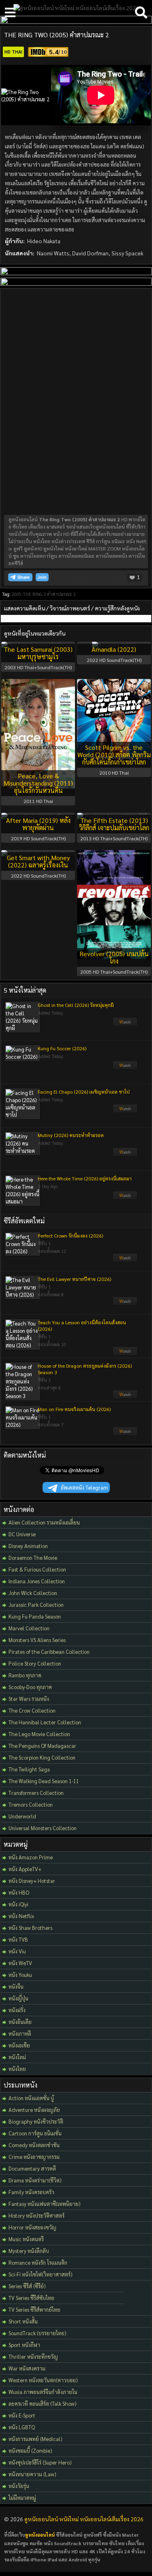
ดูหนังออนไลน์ (40, 2535)
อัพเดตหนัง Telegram (84, 1487)
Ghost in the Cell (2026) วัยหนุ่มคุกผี (76, 1005)
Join (42, 577)
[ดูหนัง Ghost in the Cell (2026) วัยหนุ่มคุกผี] (125, 1024)
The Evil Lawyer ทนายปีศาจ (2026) (74, 1279)
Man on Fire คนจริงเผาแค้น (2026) (74, 1409)
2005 (17, 594)
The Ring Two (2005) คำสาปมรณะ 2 (57, 35)
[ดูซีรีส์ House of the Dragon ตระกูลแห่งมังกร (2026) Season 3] (125, 1396)
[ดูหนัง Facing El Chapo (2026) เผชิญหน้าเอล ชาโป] (125, 1111)
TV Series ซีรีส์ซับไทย (31, 2298)
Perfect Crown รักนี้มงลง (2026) (70, 1236)
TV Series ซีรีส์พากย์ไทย (34, 2309)
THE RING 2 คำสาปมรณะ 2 (49, 594)
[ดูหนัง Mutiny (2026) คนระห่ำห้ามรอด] (125, 1154)
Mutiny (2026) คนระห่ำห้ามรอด (71, 1135)
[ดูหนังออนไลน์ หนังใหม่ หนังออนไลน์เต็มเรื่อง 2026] (76, 8)
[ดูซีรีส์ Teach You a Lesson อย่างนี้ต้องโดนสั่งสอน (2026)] (125, 1353)
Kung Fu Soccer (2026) (62, 1048)
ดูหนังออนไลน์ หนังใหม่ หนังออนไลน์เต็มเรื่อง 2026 (84, 2519)
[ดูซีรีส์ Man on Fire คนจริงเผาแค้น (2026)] (125, 1433)
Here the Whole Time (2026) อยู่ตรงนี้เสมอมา (85, 1178)
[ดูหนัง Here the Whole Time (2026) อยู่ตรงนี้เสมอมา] (125, 1197)
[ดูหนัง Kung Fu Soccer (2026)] (125, 1067)
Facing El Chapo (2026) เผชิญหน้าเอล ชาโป (84, 1092)
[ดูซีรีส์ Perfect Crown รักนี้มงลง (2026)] (125, 1260)
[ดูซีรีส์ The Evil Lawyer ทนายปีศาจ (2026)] (125, 1303)
